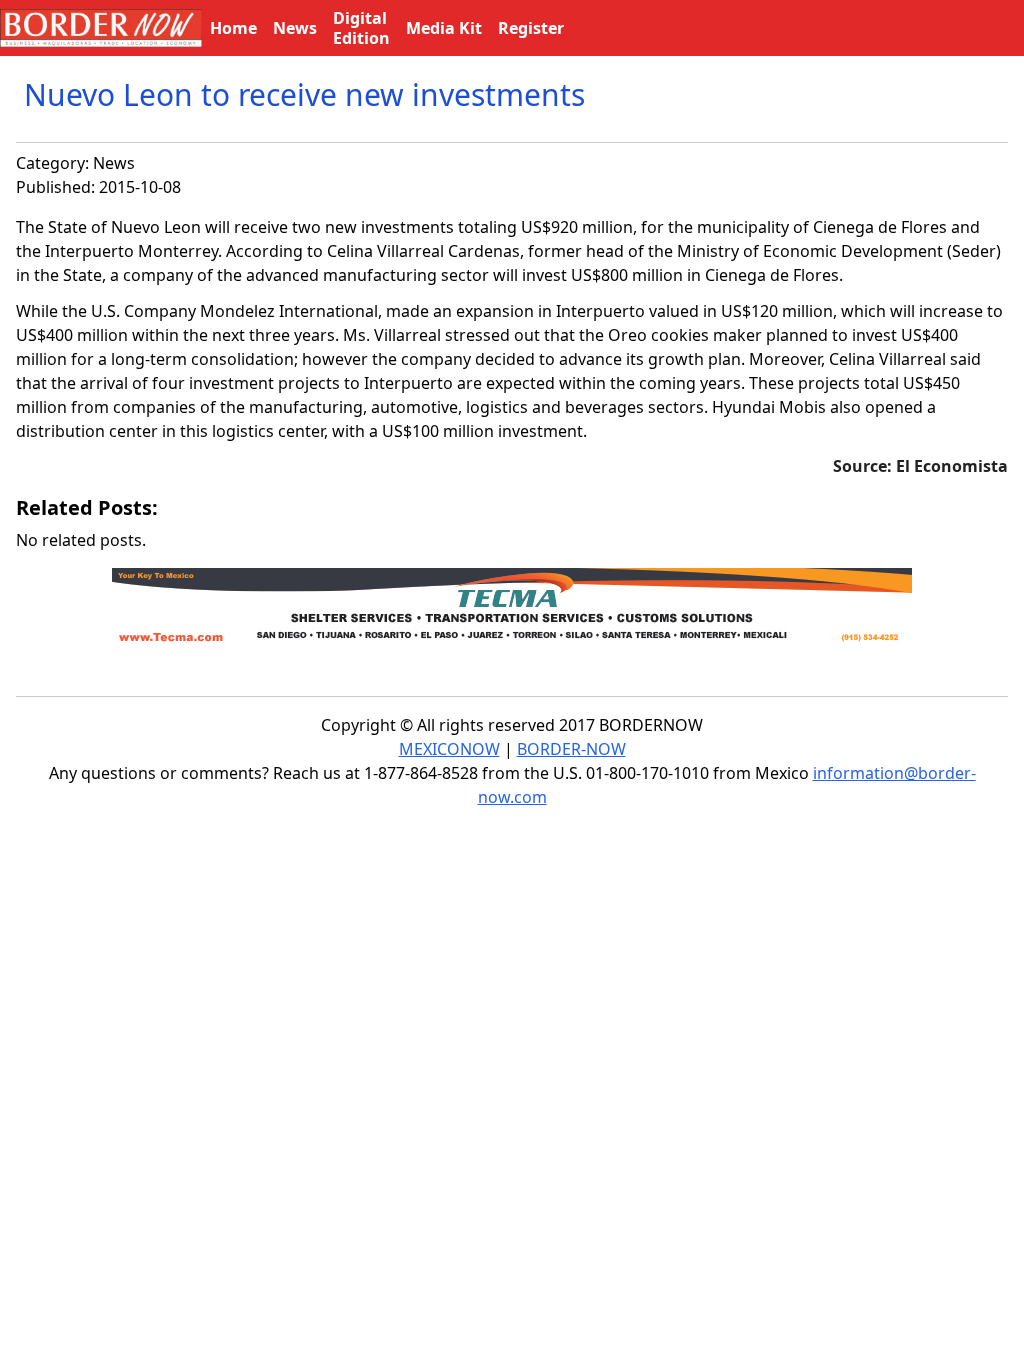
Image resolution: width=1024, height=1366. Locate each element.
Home (233, 28)
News (114, 163)
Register (531, 28)
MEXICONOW (449, 749)
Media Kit (444, 28)
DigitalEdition (361, 28)
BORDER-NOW (571, 749)
